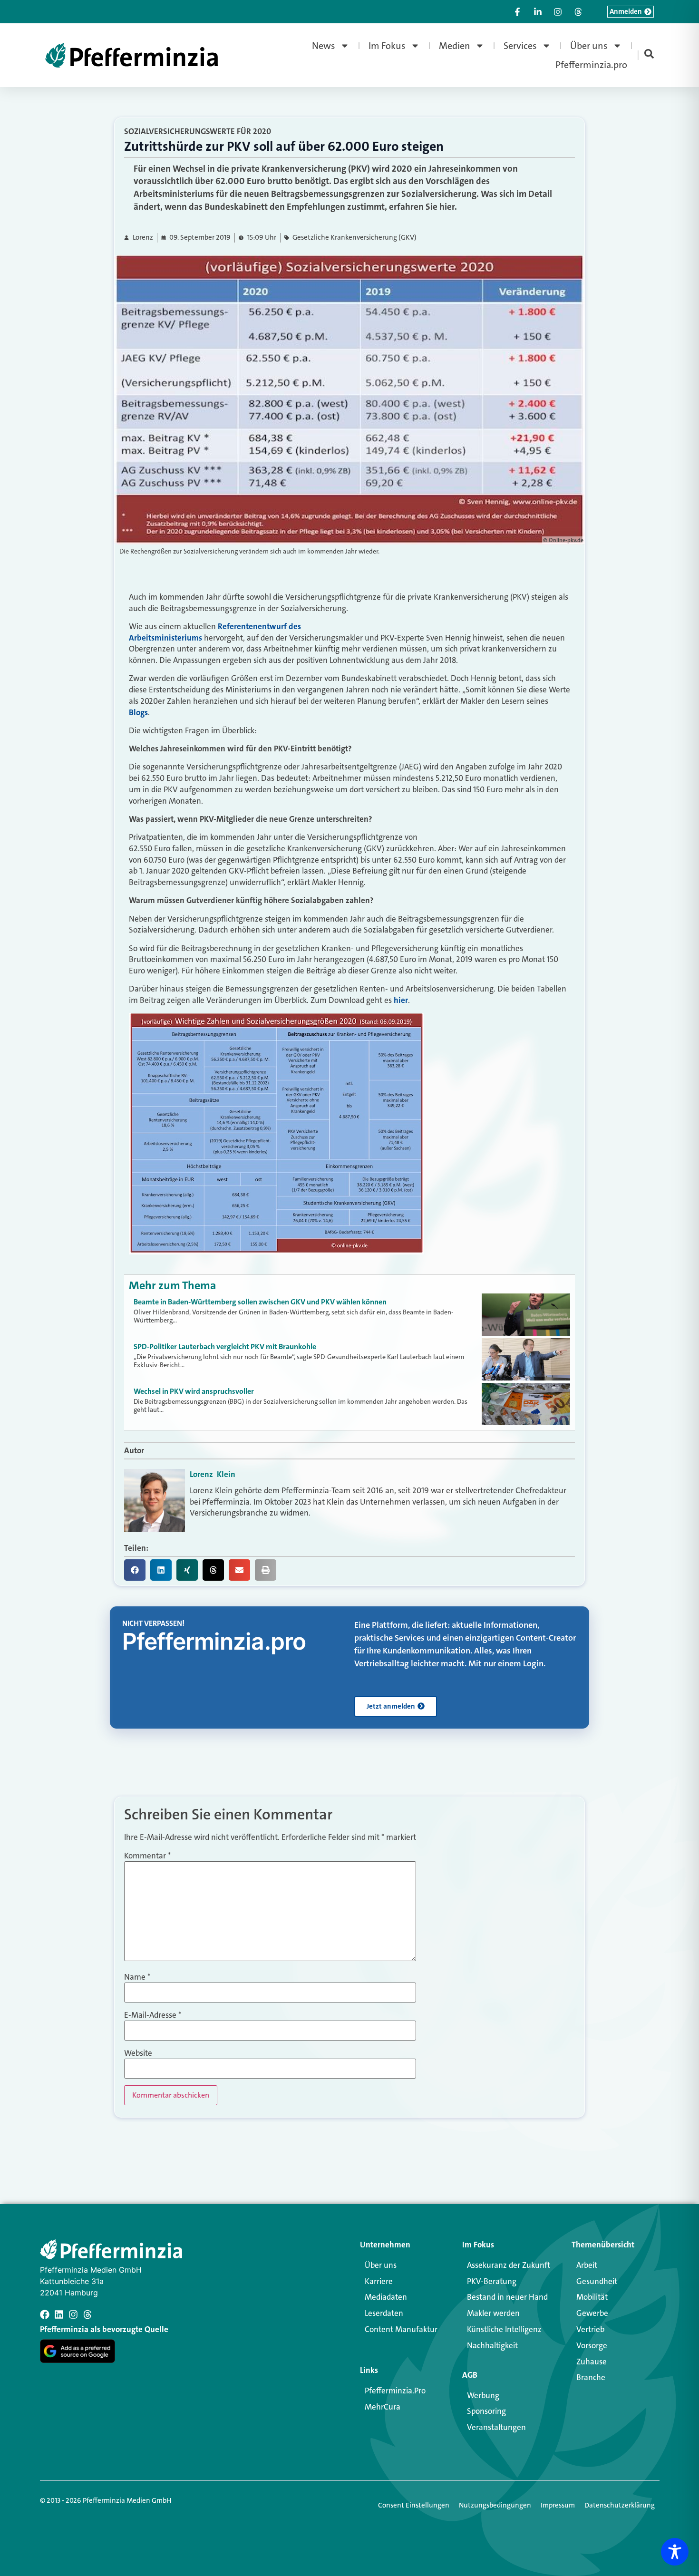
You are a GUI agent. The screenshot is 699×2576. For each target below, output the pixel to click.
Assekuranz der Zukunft (509, 2265)
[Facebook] (45, 2314)
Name (137, 1977)
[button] (135, 1570)
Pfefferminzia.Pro (395, 2391)
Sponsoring (486, 2411)
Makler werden (493, 2313)
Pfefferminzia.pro (591, 65)
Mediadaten (386, 2297)
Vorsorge (592, 2345)
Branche (591, 2377)
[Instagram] (73, 2314)
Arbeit (587, 2265)
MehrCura (383, 2407)
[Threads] (87, 2314)
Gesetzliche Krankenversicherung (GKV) (354, 238)
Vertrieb (590, 2329)
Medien (455, 46)
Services (520, 46)
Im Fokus (387, 46)
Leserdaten (384, 2313)
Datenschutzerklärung (620, 2505)
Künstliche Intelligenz (504, 2329)
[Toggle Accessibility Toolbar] (675, 2552)
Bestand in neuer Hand (507, 2297)
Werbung (483, 2395)
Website (138, 2053)
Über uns (589, 46)
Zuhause (592, 2362)
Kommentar (147, 1856)
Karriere (379, 2281)
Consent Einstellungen (414, 2505)
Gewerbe (592, 2313)
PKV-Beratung (492, 2281)
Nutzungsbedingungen (495, 2505)
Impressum (558, 2505)
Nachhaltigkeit (492, 2345)
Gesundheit (597, 2281)
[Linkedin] (59, 2314)
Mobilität (592, 2297)
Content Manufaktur (401, 2329)
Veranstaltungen (496, 2427)
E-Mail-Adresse (153, 2015)
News (324, 46)
